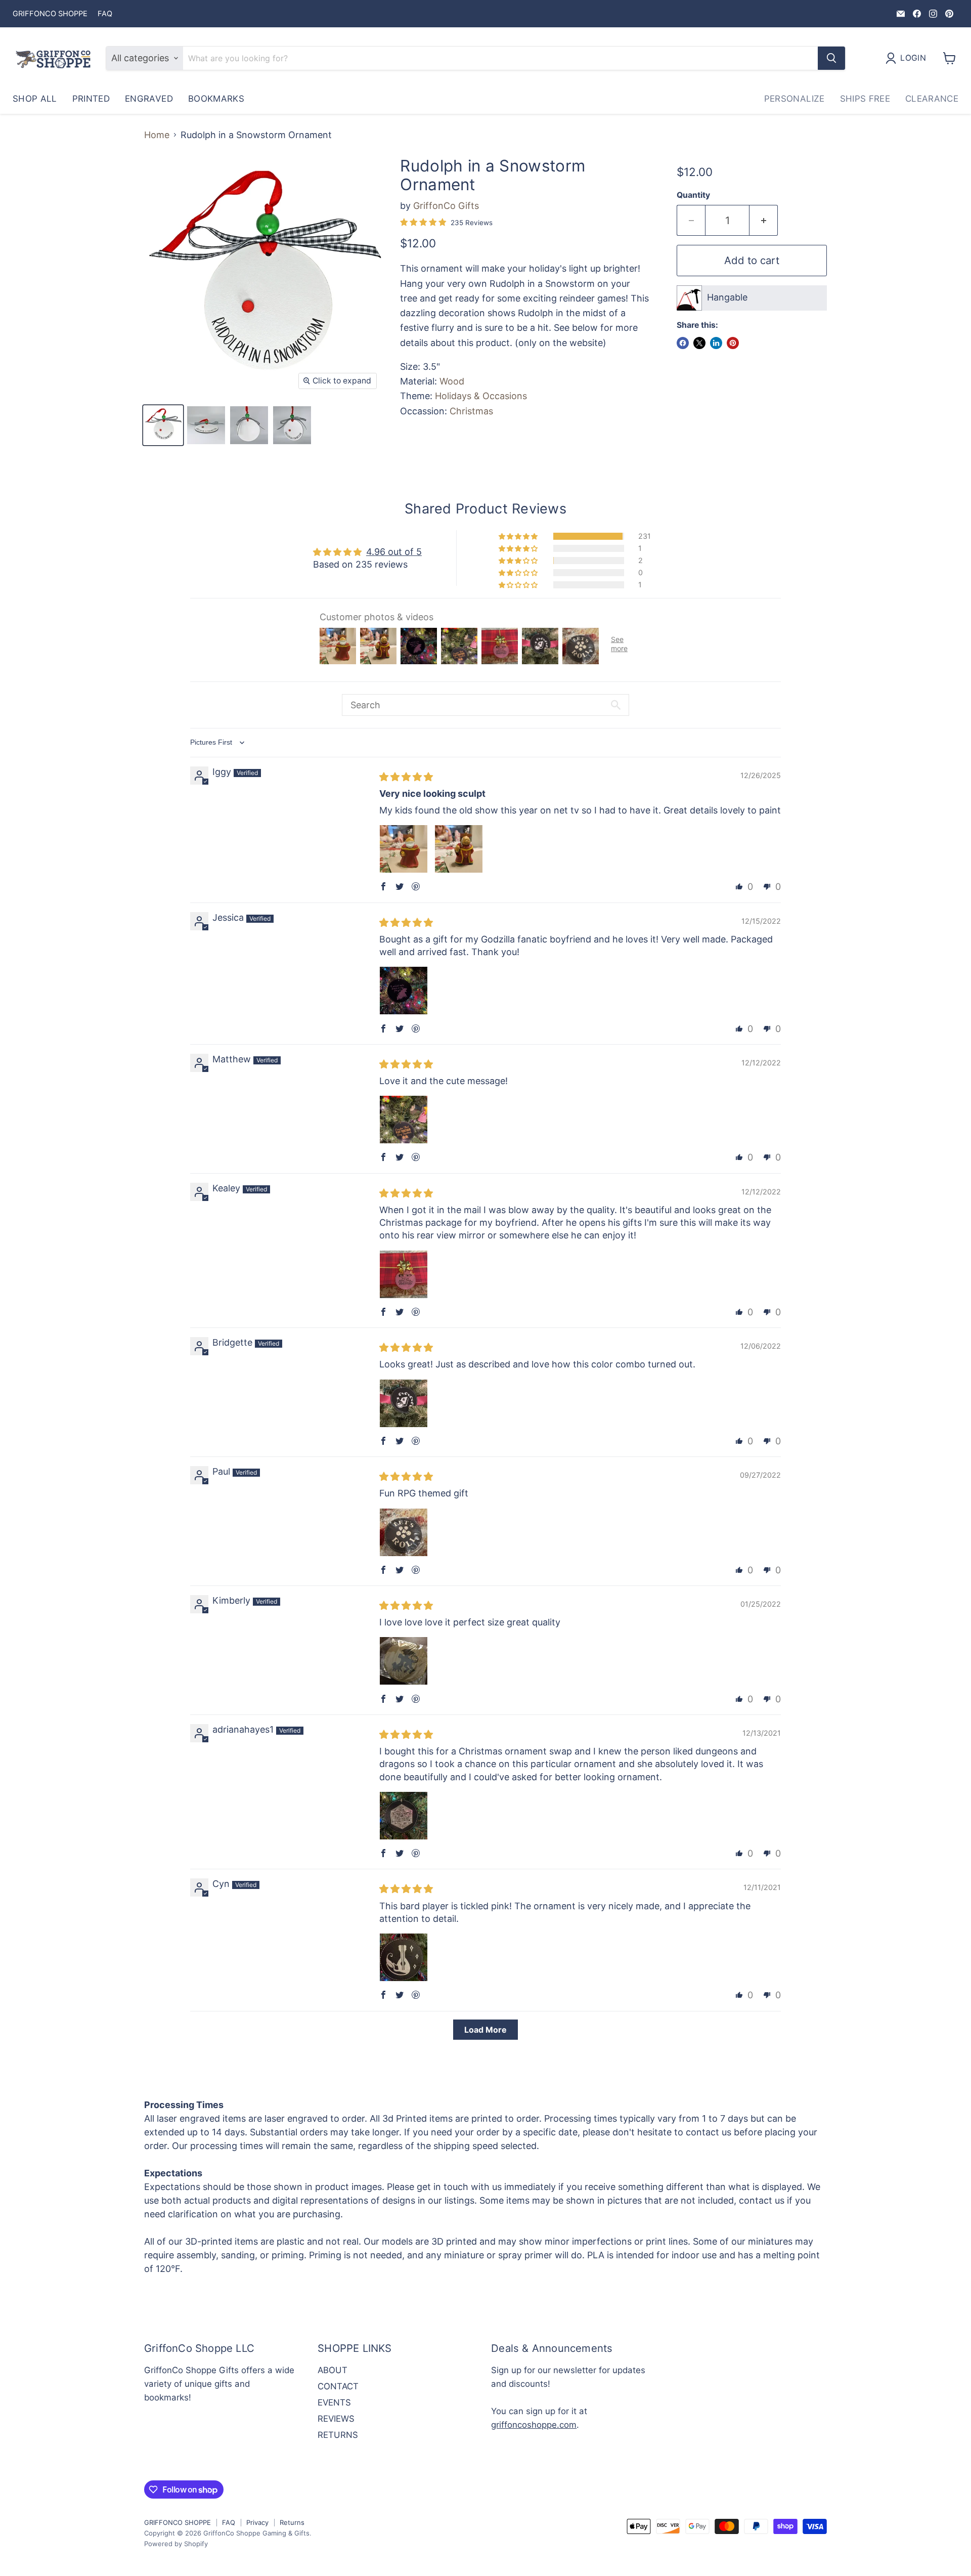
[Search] (831, 58)
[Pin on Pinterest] (733, 343)
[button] (519, 536)
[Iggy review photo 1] (404, 849)
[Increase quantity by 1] (764, 220)
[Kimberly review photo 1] (404, 1661)
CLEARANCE (932, 99)
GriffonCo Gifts (446, 206)
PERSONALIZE (795, 99)
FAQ (105, 14)
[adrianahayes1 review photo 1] (404, 1816)
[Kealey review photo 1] (404, 1274)
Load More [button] (485, 2030)
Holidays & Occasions (481, 396)
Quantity (693, 195)
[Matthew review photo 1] (404, 1120)
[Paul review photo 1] (404, 1532)
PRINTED (91, 99)
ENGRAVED (149, 99)
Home (157, 135)
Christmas (471, 411)
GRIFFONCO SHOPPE (50, 14)
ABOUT (333, 2370)
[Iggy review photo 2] (459, 849)
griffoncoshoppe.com (534, 2425)
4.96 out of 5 (394, 552)
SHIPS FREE (865, 99)
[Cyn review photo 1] (404, 1957)
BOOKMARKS (216, 99)
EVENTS (334, 2402)
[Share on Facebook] (683, 343)
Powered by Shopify (176, 2544)
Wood (452, 381)
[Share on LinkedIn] (716, 343)
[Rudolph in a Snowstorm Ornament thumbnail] (163, 425)
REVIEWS (336, 2419)
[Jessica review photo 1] (404, 991)
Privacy (257, 2522)
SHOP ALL (35, 99)
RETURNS (338, 2435)
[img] (406, 777)
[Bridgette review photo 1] (404, 1403)
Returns (292, 2522)
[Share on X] (699, 343)
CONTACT (338, 2386)
